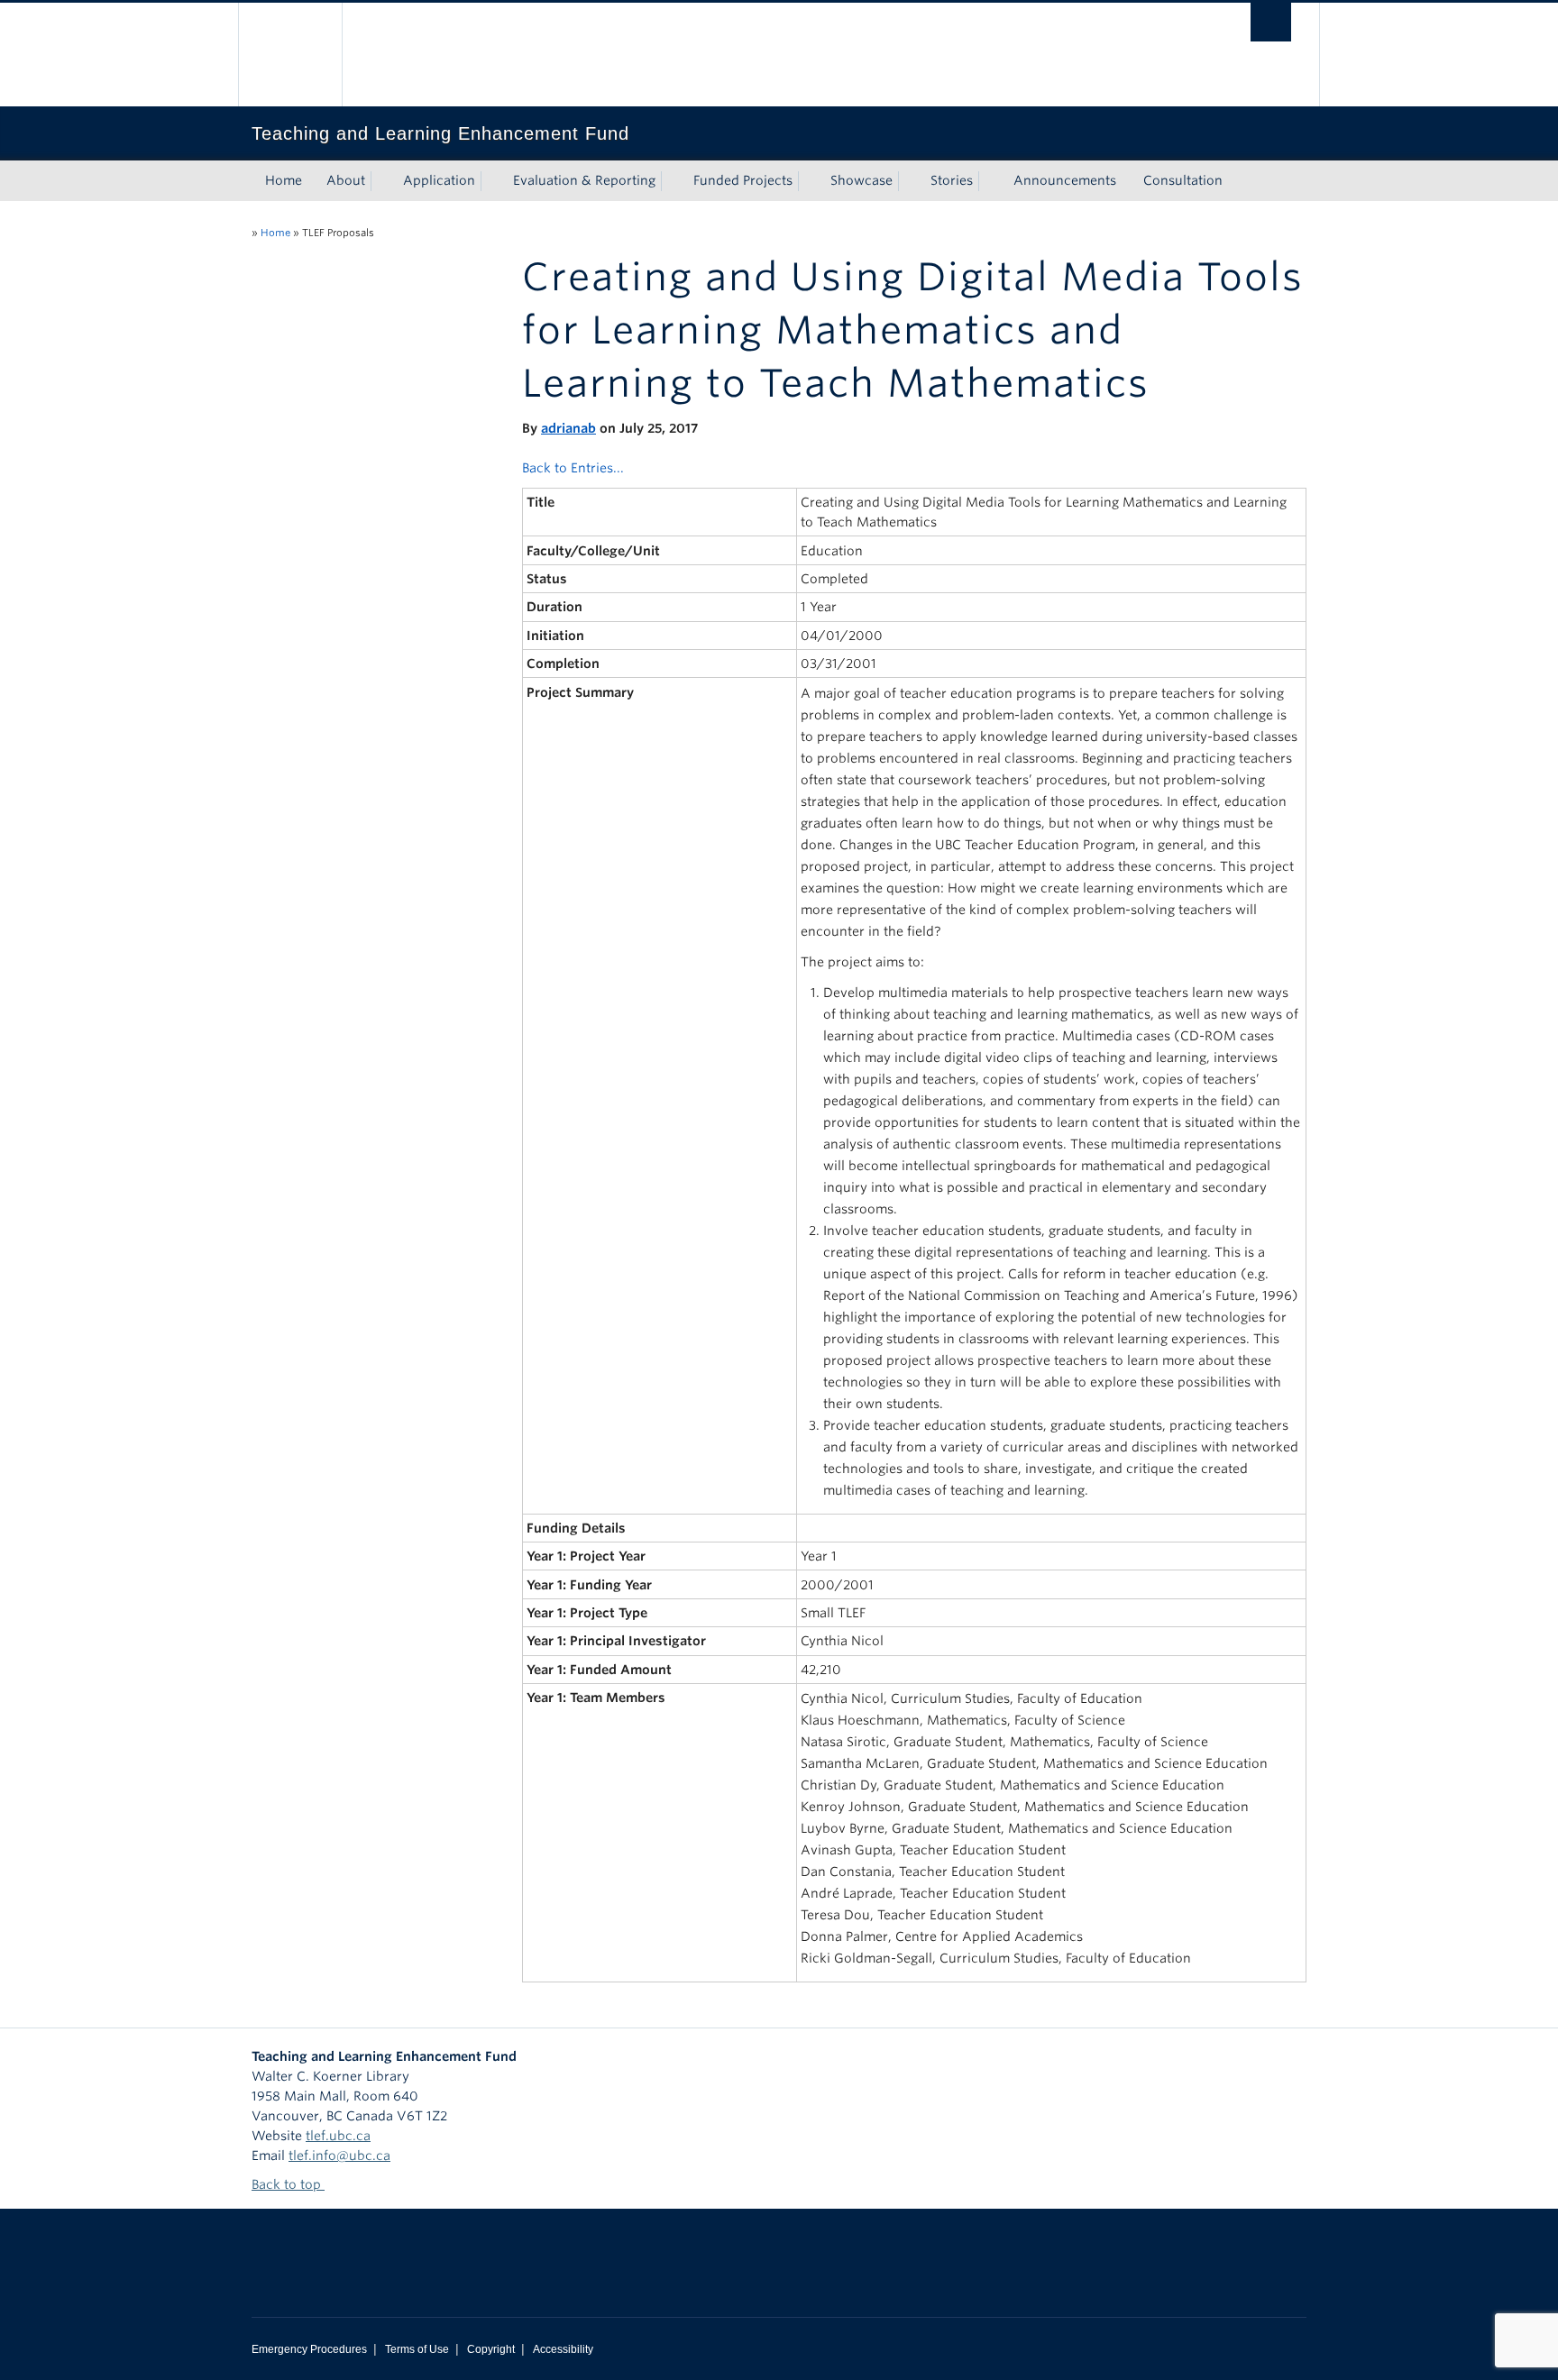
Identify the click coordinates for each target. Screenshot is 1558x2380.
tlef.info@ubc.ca (339, 2156)
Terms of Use (417, 2349)
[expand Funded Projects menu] (809, 181)
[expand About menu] (381, 181)
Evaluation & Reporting (584, 180)
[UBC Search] (1271, 22)
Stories (952, 180)
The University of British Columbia (290, 55)
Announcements (1065, 180)
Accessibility (563, 2349)
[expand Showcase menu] (909, 181)
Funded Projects (743, 180)
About (346, 180)
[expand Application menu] (491, 181)
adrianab (568, 428)
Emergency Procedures (309, 2349)
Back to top (288, 2184)
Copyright (491, 2349)
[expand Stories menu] (989, 181)
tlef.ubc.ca (338, 2136)
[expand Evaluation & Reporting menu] (672, 181)
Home (284, 180)
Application (439, 180)
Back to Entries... (573, 468)
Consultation (1183, 180)
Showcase (861, 180)
